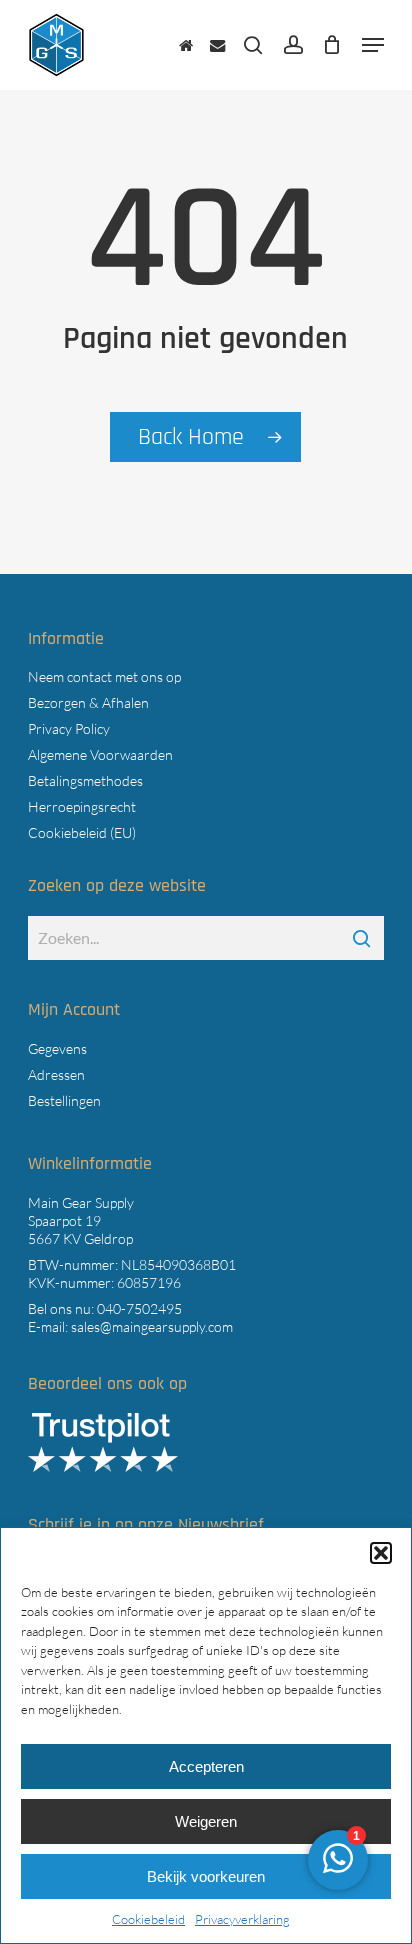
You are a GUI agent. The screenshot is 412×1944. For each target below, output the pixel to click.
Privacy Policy (69, 728)
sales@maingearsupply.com (152, 1326)
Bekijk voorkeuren (206, 1876)
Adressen (56, 1074)
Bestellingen (64, 1100)
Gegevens (57, 1048)
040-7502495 (139, 1308)
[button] (381, 1553)
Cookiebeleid (148, 1919)
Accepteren (206, 1766)
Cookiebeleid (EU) (82, 832)
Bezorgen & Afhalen (88, 702)
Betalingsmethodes (85, 780)
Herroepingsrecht (82, 806)
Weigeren (206, 1821)
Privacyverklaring (242, 1919)
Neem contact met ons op (104, 676)
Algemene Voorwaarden (100, 754)
